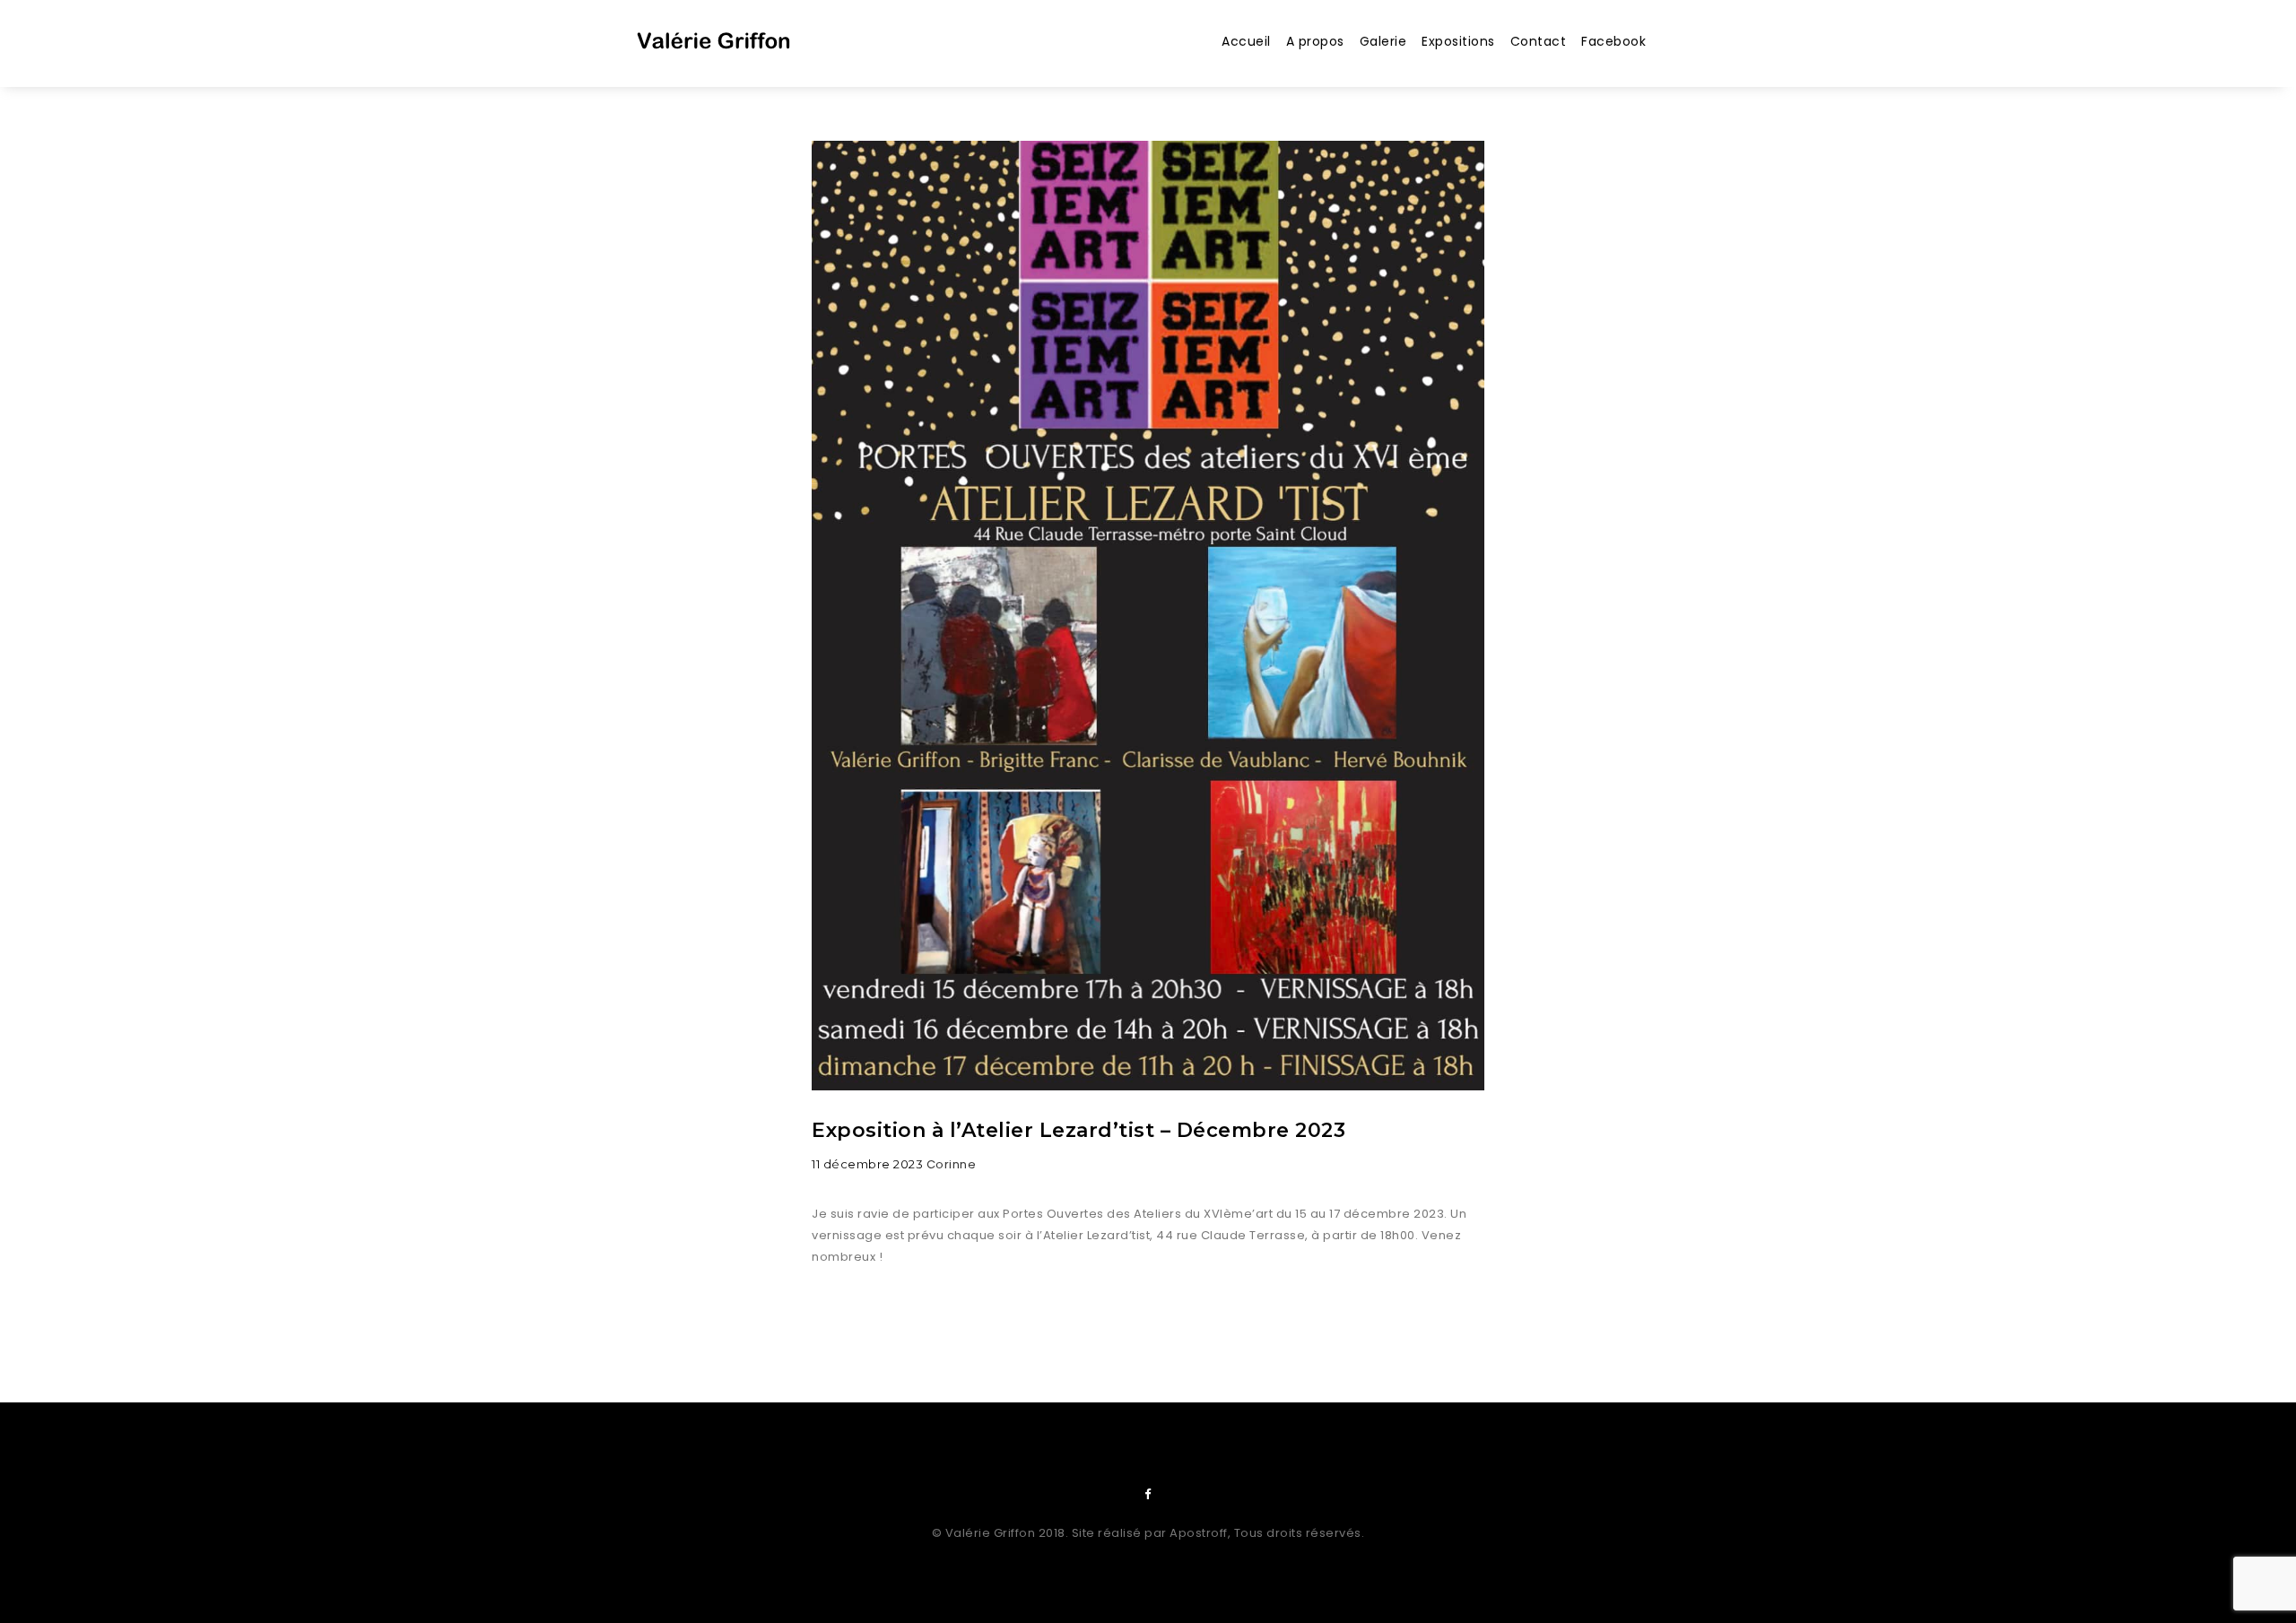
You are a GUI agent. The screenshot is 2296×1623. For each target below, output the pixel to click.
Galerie (1383, 41)
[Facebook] (1148, 1494)
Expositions (1458, 41)
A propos (1315, 41)
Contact (1539, 41)
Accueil (1246, 41)
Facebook (1613, 41)
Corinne (952, 1164)
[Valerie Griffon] (714, 48)
